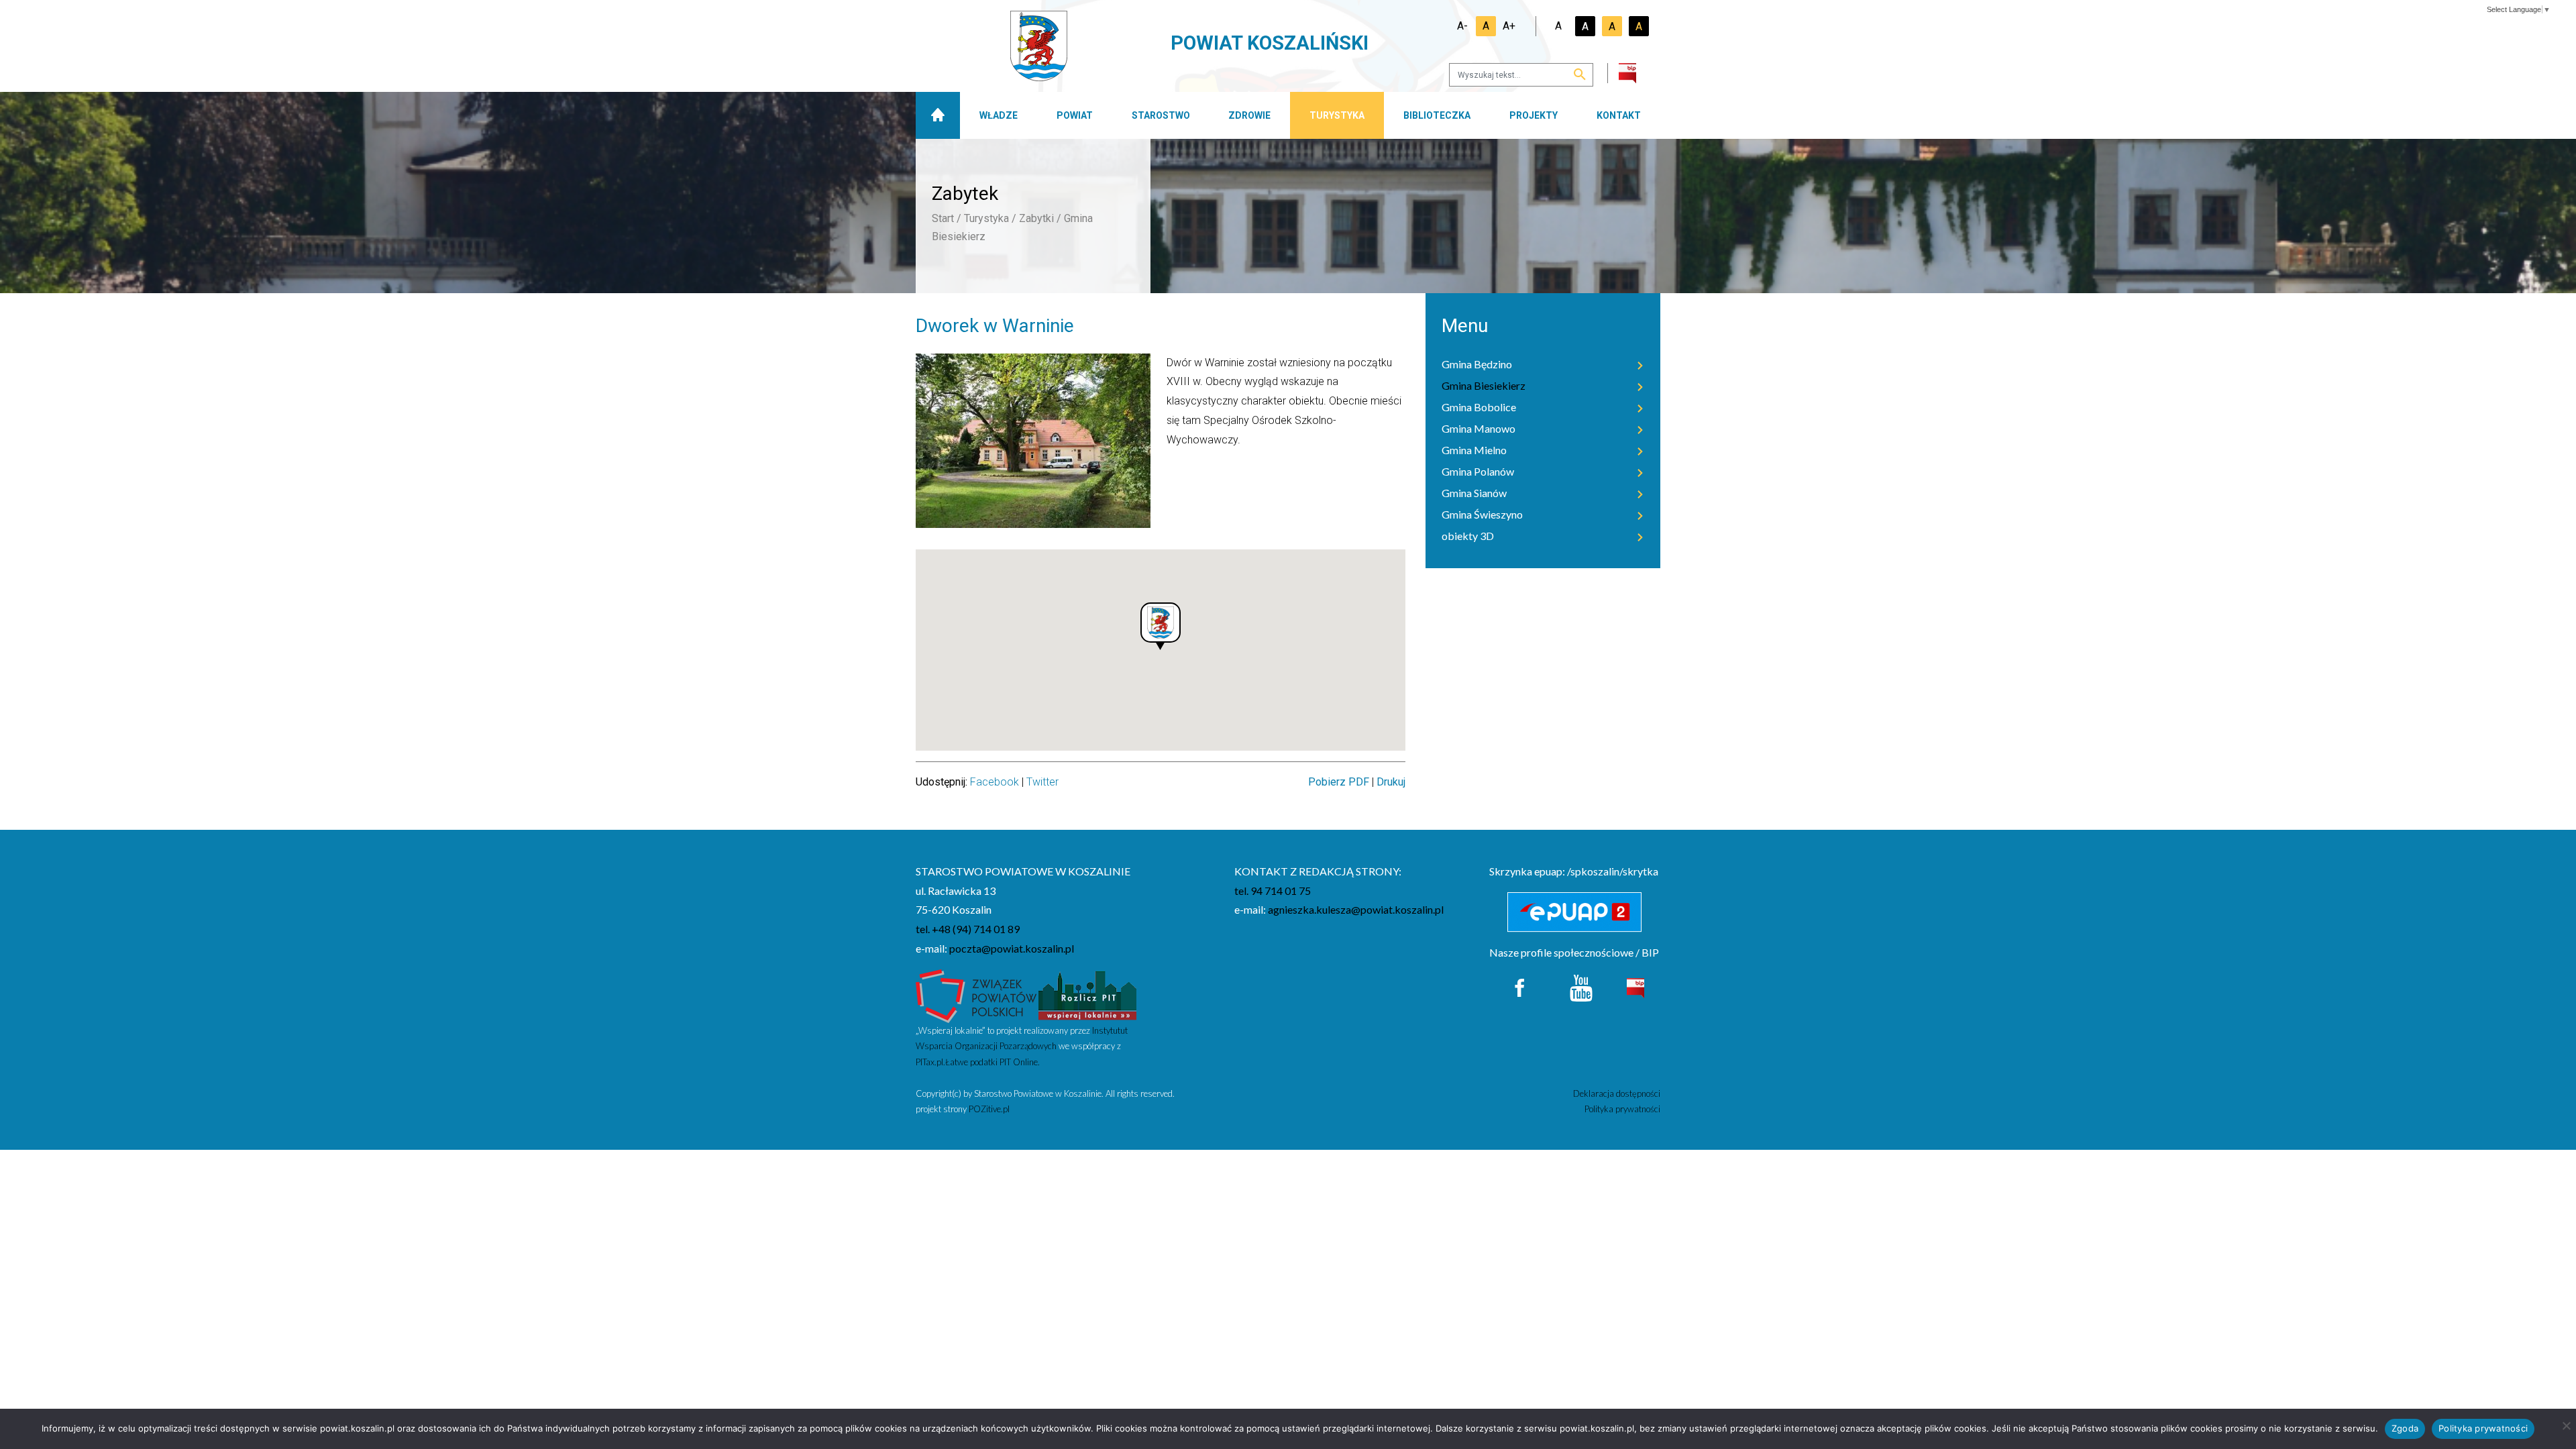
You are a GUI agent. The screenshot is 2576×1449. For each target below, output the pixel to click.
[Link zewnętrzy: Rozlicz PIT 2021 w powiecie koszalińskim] (1087, 995)
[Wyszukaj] (1580, 75)
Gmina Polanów (1478, 471)
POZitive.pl (989, 1109)
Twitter (1042, 782)
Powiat (1075, 115)
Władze (999, 115)
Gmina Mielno (1474, 450)
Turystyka (1337, 115)
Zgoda (2405, 1428)
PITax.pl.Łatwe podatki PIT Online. (978, 1062)
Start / (947, 218)
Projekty (1534, 115)
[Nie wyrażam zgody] (2566, 1426)
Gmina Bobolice (1479, 407)
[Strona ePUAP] (1575, 912)
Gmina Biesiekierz (1484, 385)
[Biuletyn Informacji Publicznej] (1635, 986)
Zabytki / (1040, 218)
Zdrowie (1249, 115)
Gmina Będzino (1477, 364)
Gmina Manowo (1479, 428)
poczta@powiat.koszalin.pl (1012, 948)
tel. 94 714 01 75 (1273, 891)
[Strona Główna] (938, 115)
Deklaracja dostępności (1617, 1093)
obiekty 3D (1468, 536)
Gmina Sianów (1474, 493)
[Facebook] (1520, 986)
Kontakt (1619, 115)
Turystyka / (990, 218)
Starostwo (1161, 115)
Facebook (995, 782)
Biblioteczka (1437, 115)
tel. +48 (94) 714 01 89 (968, 929)
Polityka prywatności (1622, 1109)
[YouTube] (1581, 986)
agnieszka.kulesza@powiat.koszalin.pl (1356, 909)
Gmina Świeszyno (1482, 514)
